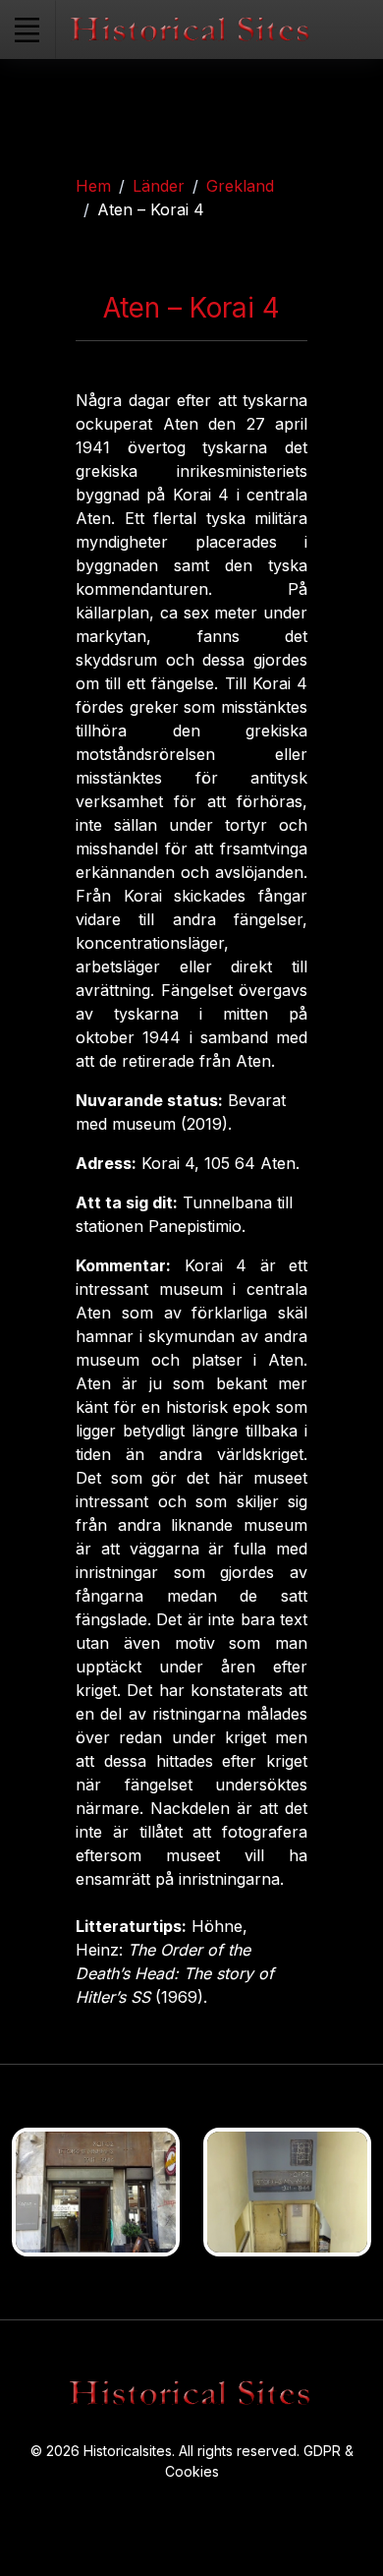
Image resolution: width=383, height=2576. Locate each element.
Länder (159, 186)
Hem (93, 186)
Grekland (240, 186)
